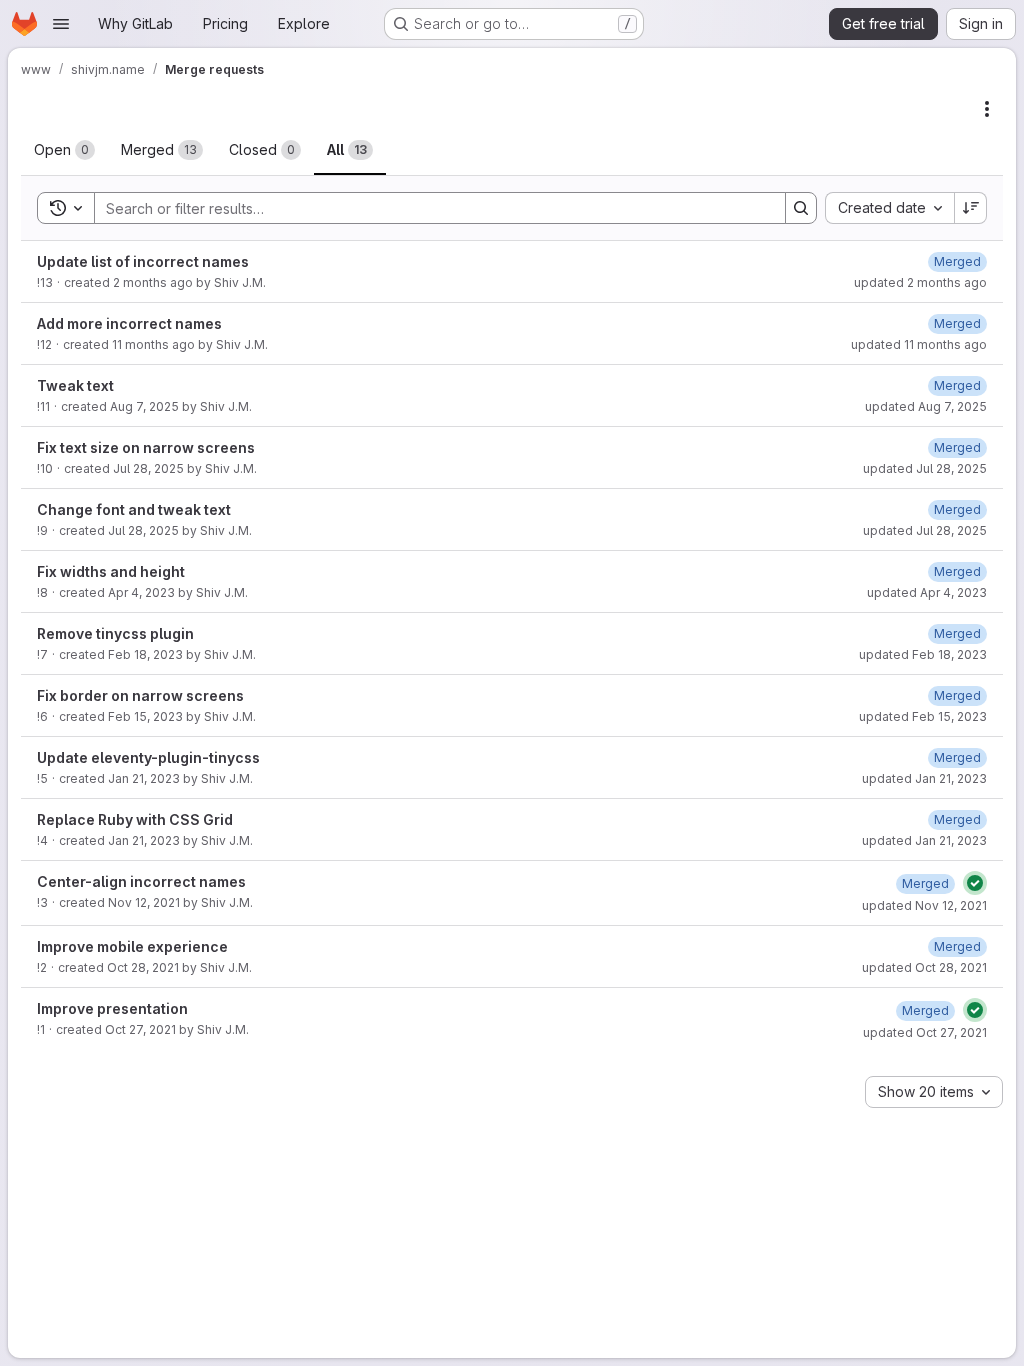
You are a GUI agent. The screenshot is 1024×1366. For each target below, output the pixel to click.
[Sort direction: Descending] (971, 208)
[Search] (801, 208)
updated (920, 282)
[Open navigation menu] (61, 24)
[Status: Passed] (975, 883)
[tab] (64, 150)
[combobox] (889, 208)
